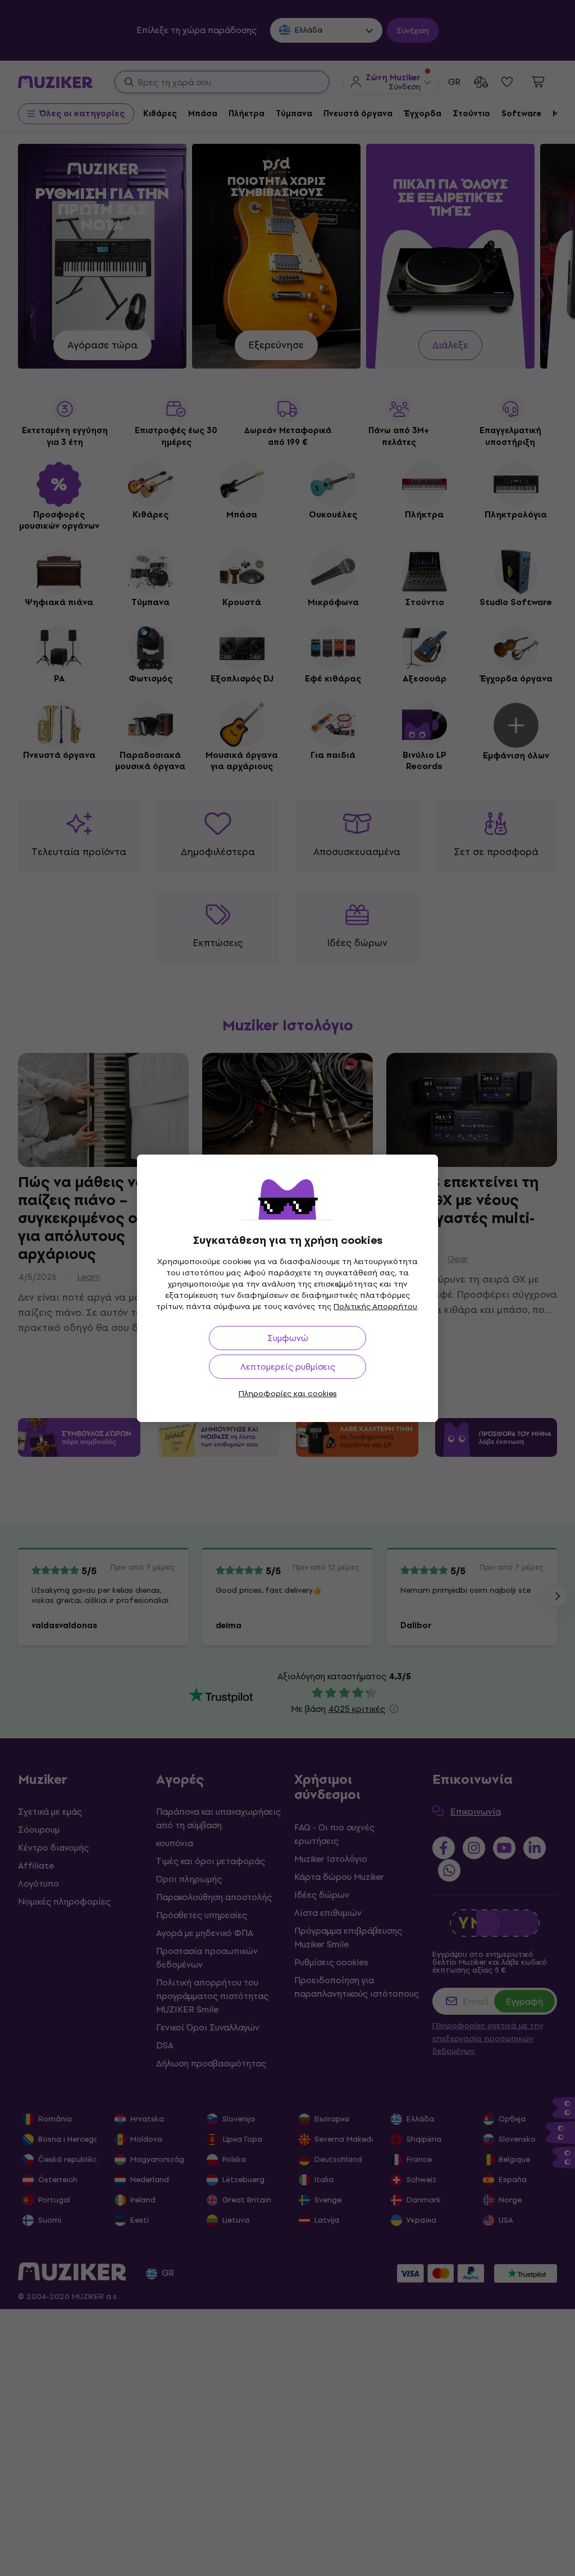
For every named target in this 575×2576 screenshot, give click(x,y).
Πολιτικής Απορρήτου (375, 1307)
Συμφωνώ (288, 1338)
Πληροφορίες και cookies (288, 1394)
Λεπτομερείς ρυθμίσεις (288, 1367)
